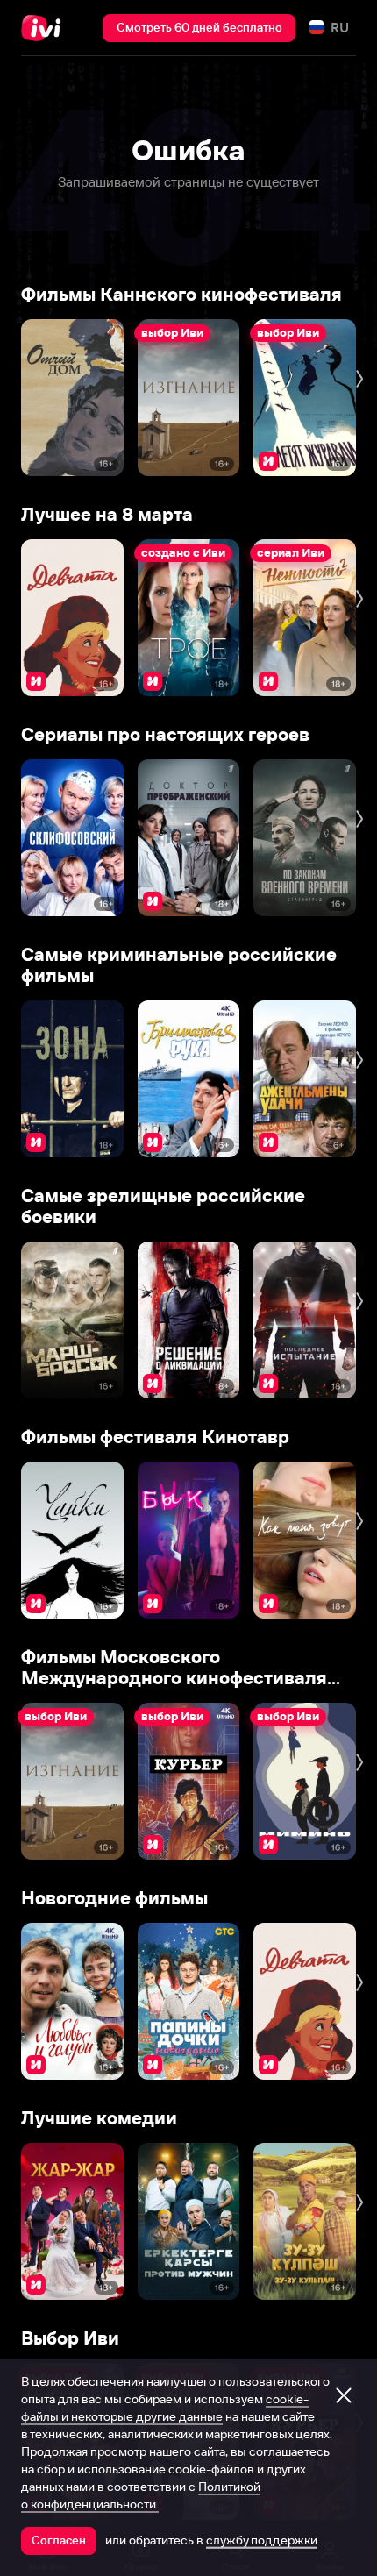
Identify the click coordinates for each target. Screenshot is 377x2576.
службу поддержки (262, 2540)
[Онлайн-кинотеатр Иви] (45, 28)
